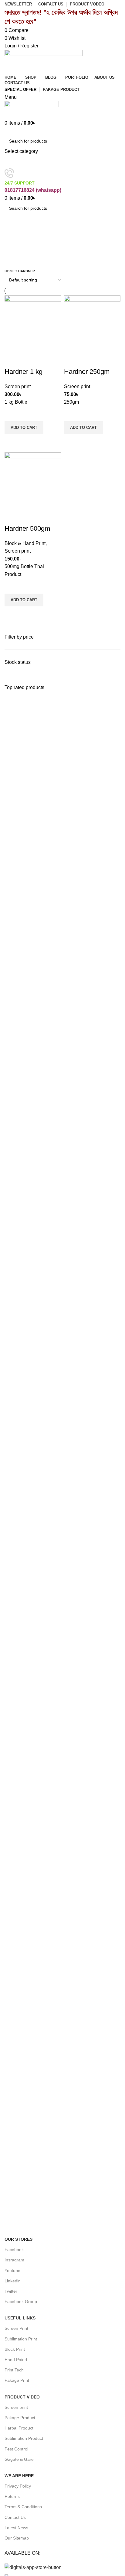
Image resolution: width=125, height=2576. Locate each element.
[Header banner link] (62, 1288)
